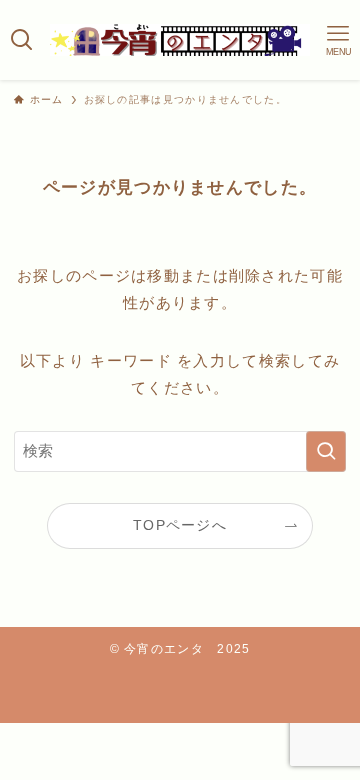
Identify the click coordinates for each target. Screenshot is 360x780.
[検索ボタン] (21, 40)
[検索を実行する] (326, 451)
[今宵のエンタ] (179, 40)
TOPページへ (180, 525)
